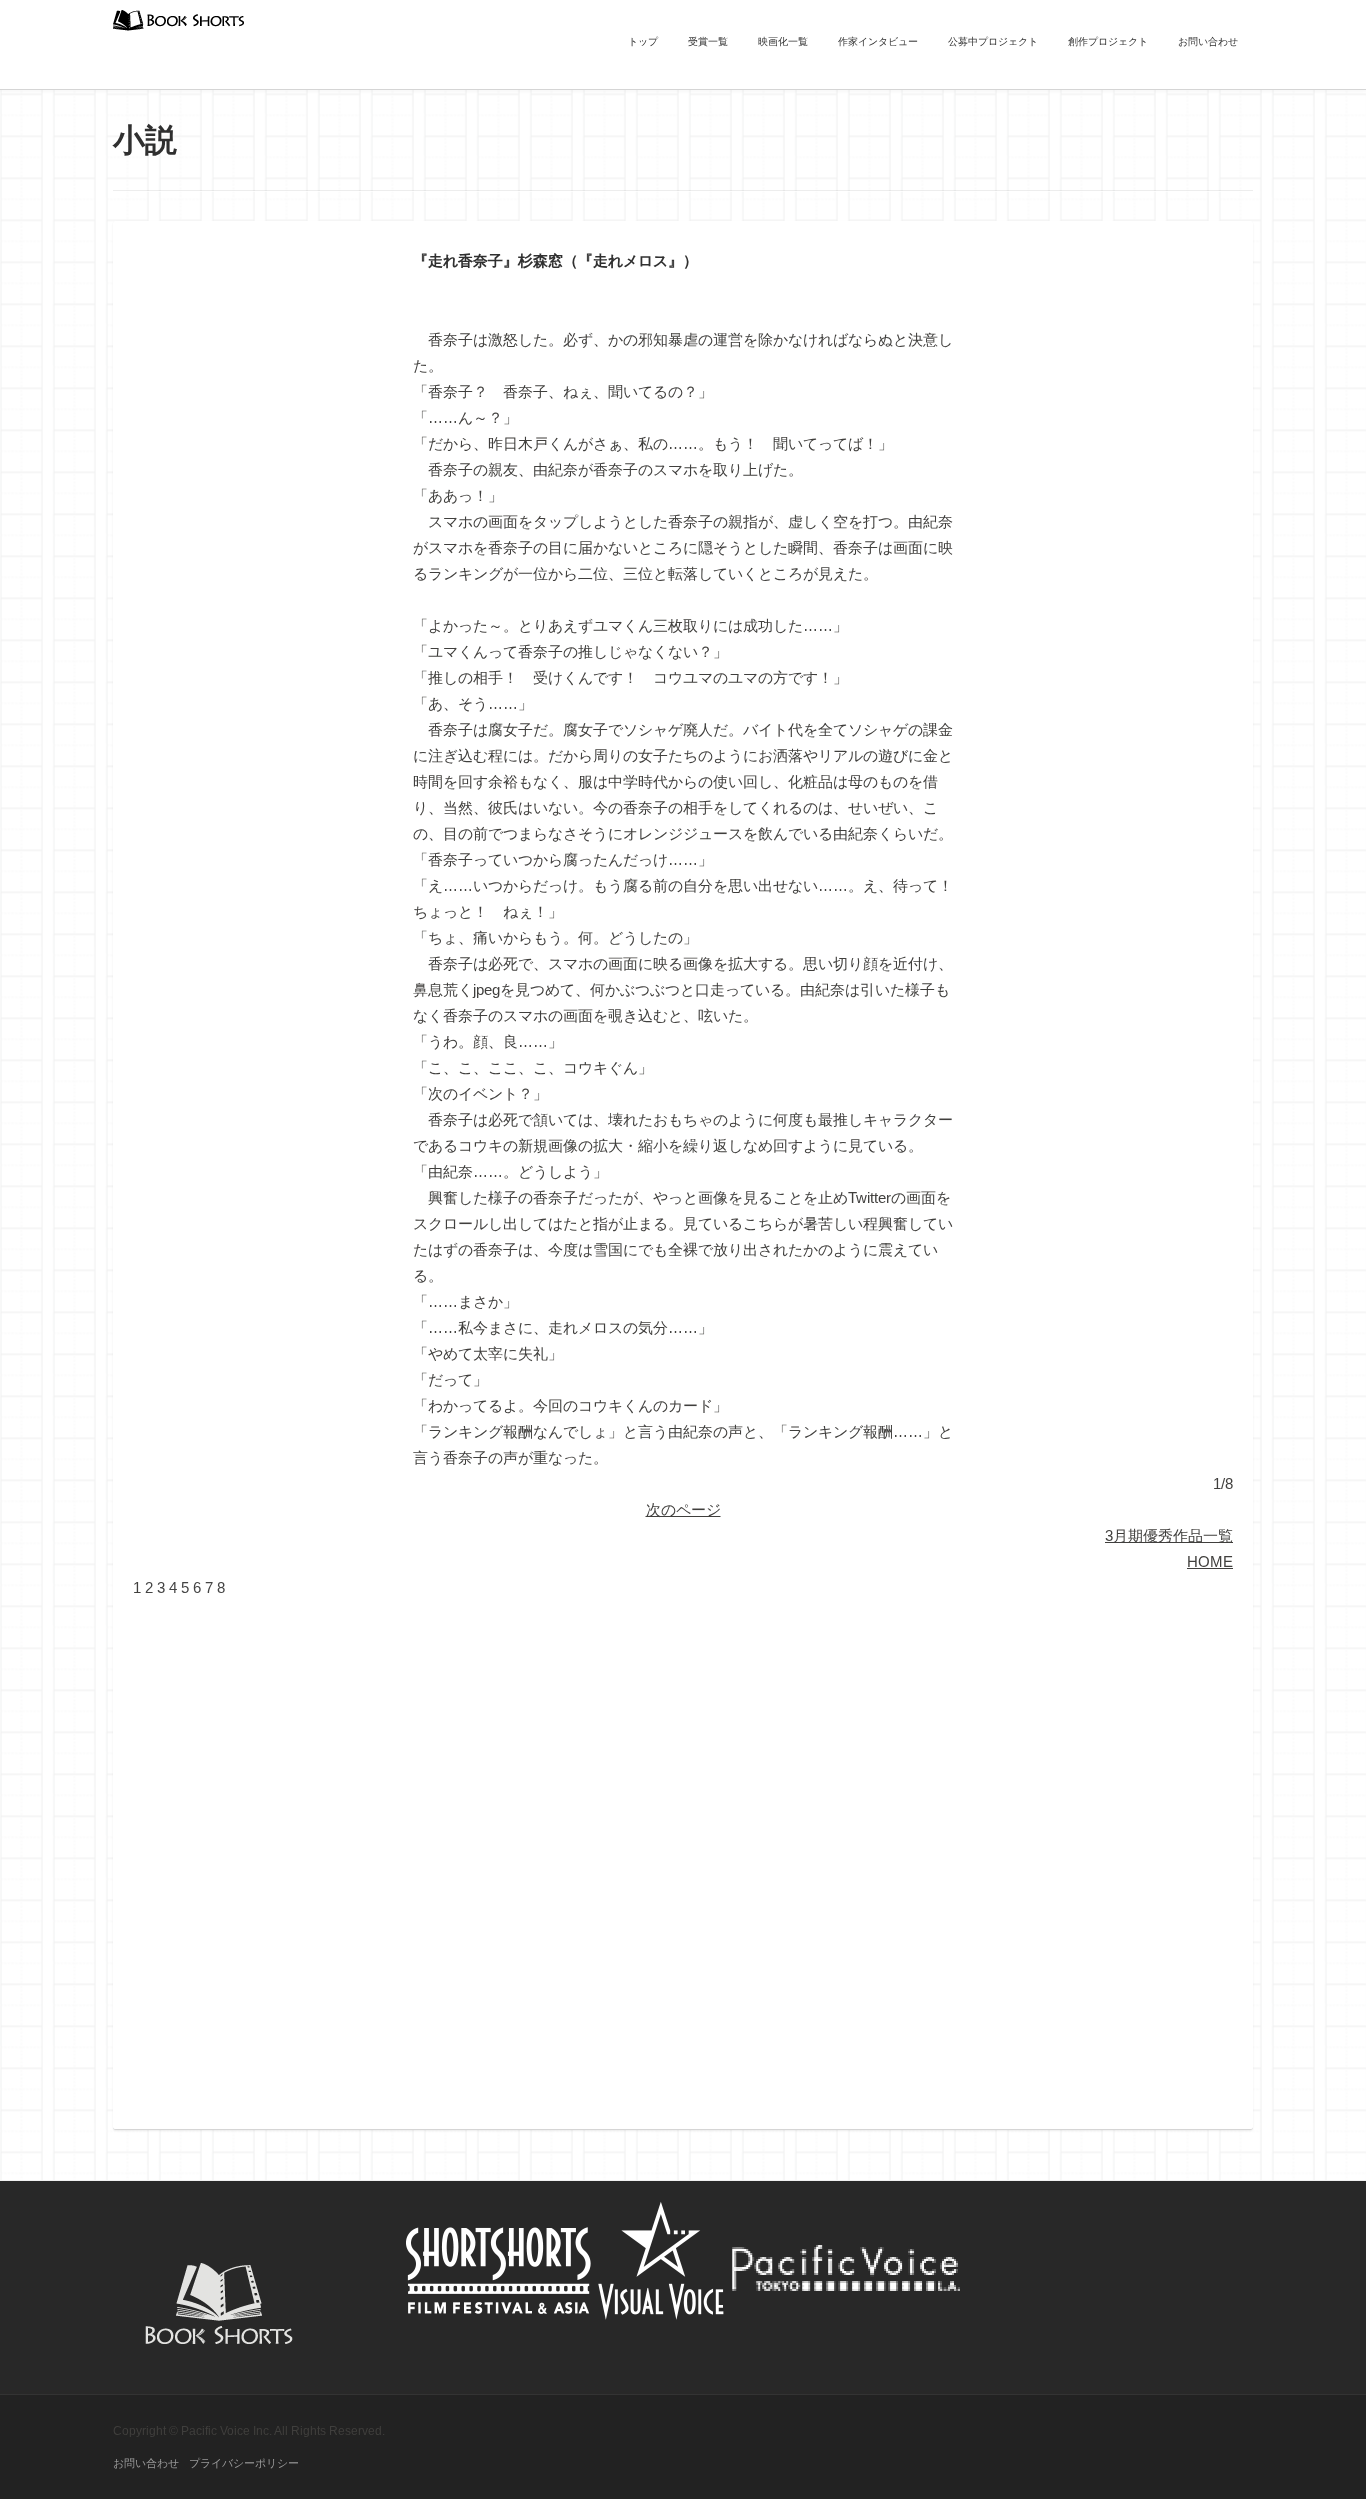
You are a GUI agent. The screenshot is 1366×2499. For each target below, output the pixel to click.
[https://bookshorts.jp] (179, 18)
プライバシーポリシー (244, 2463)
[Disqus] (683, 1851)
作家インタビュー (878, 41)
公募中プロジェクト (993, 41)
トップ (643, 41)
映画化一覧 (783, 41)
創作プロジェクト (1108, 41)
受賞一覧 (708, 41)
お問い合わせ (1208, 41)
